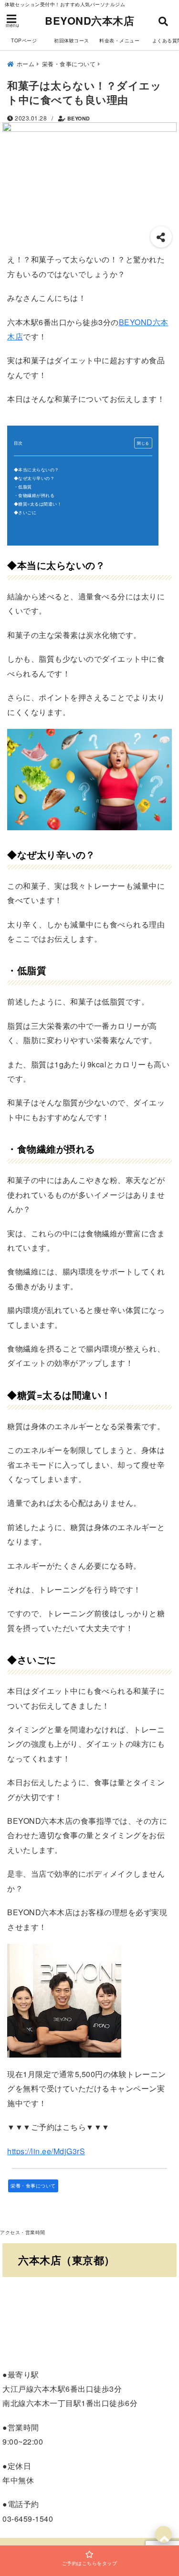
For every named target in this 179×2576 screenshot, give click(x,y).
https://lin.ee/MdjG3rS (46, 2151)
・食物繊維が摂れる (34, 495)
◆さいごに (25, 512)
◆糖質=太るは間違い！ (38, 504)
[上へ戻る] (163, 2534)
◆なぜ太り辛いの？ (34, 478)
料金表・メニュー (119, 40)
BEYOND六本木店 (89, 20)
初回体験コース (72, 40)
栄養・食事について (33, 2186)
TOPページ (24, 40)
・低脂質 (23, 487)
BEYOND (79, 118)
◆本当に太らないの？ (37, 470)
